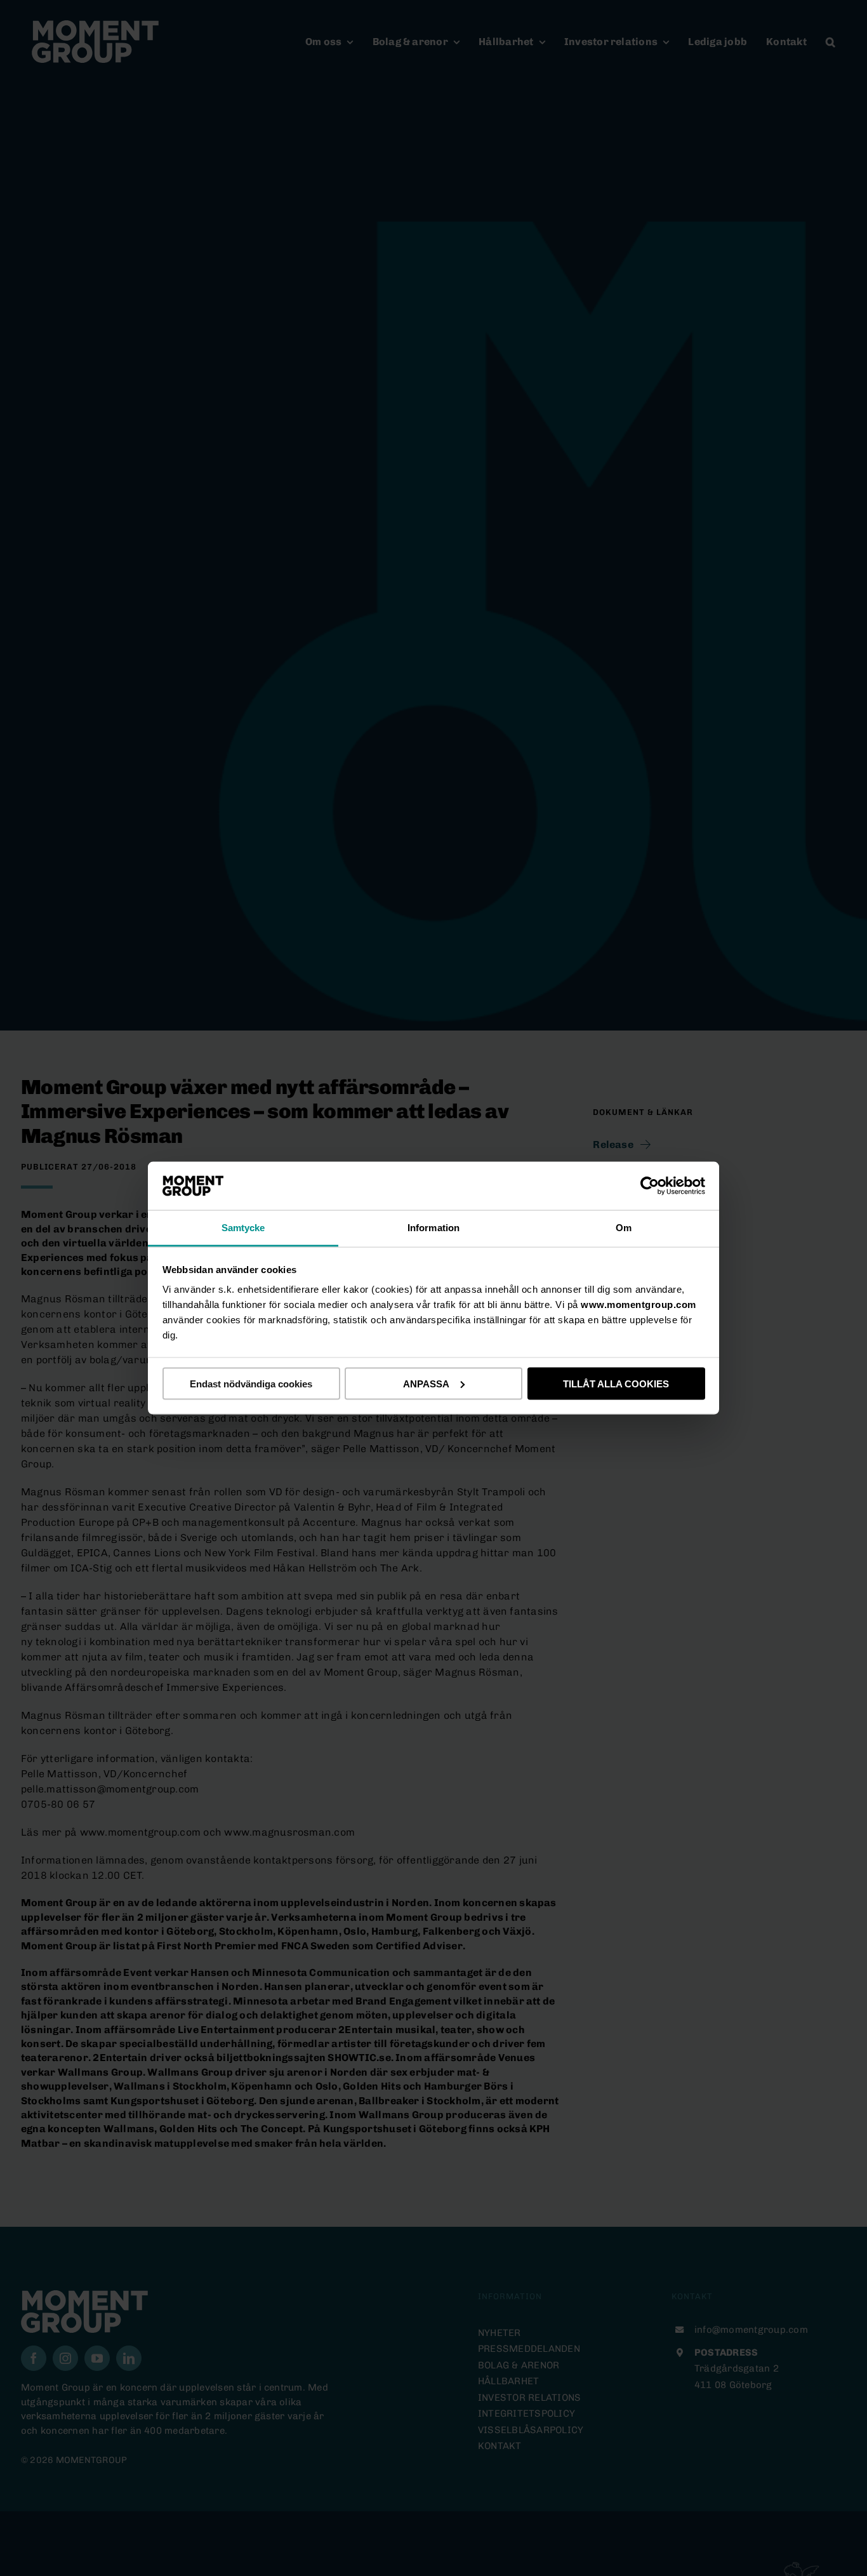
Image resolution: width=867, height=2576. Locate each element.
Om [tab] (624, 1228)
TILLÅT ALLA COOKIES (616, 1383)
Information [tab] (433, 1228)
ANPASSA (426, 1383)
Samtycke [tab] (243, 1228)
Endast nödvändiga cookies (251, 1383)
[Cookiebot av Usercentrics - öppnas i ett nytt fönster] (650, 1185)
